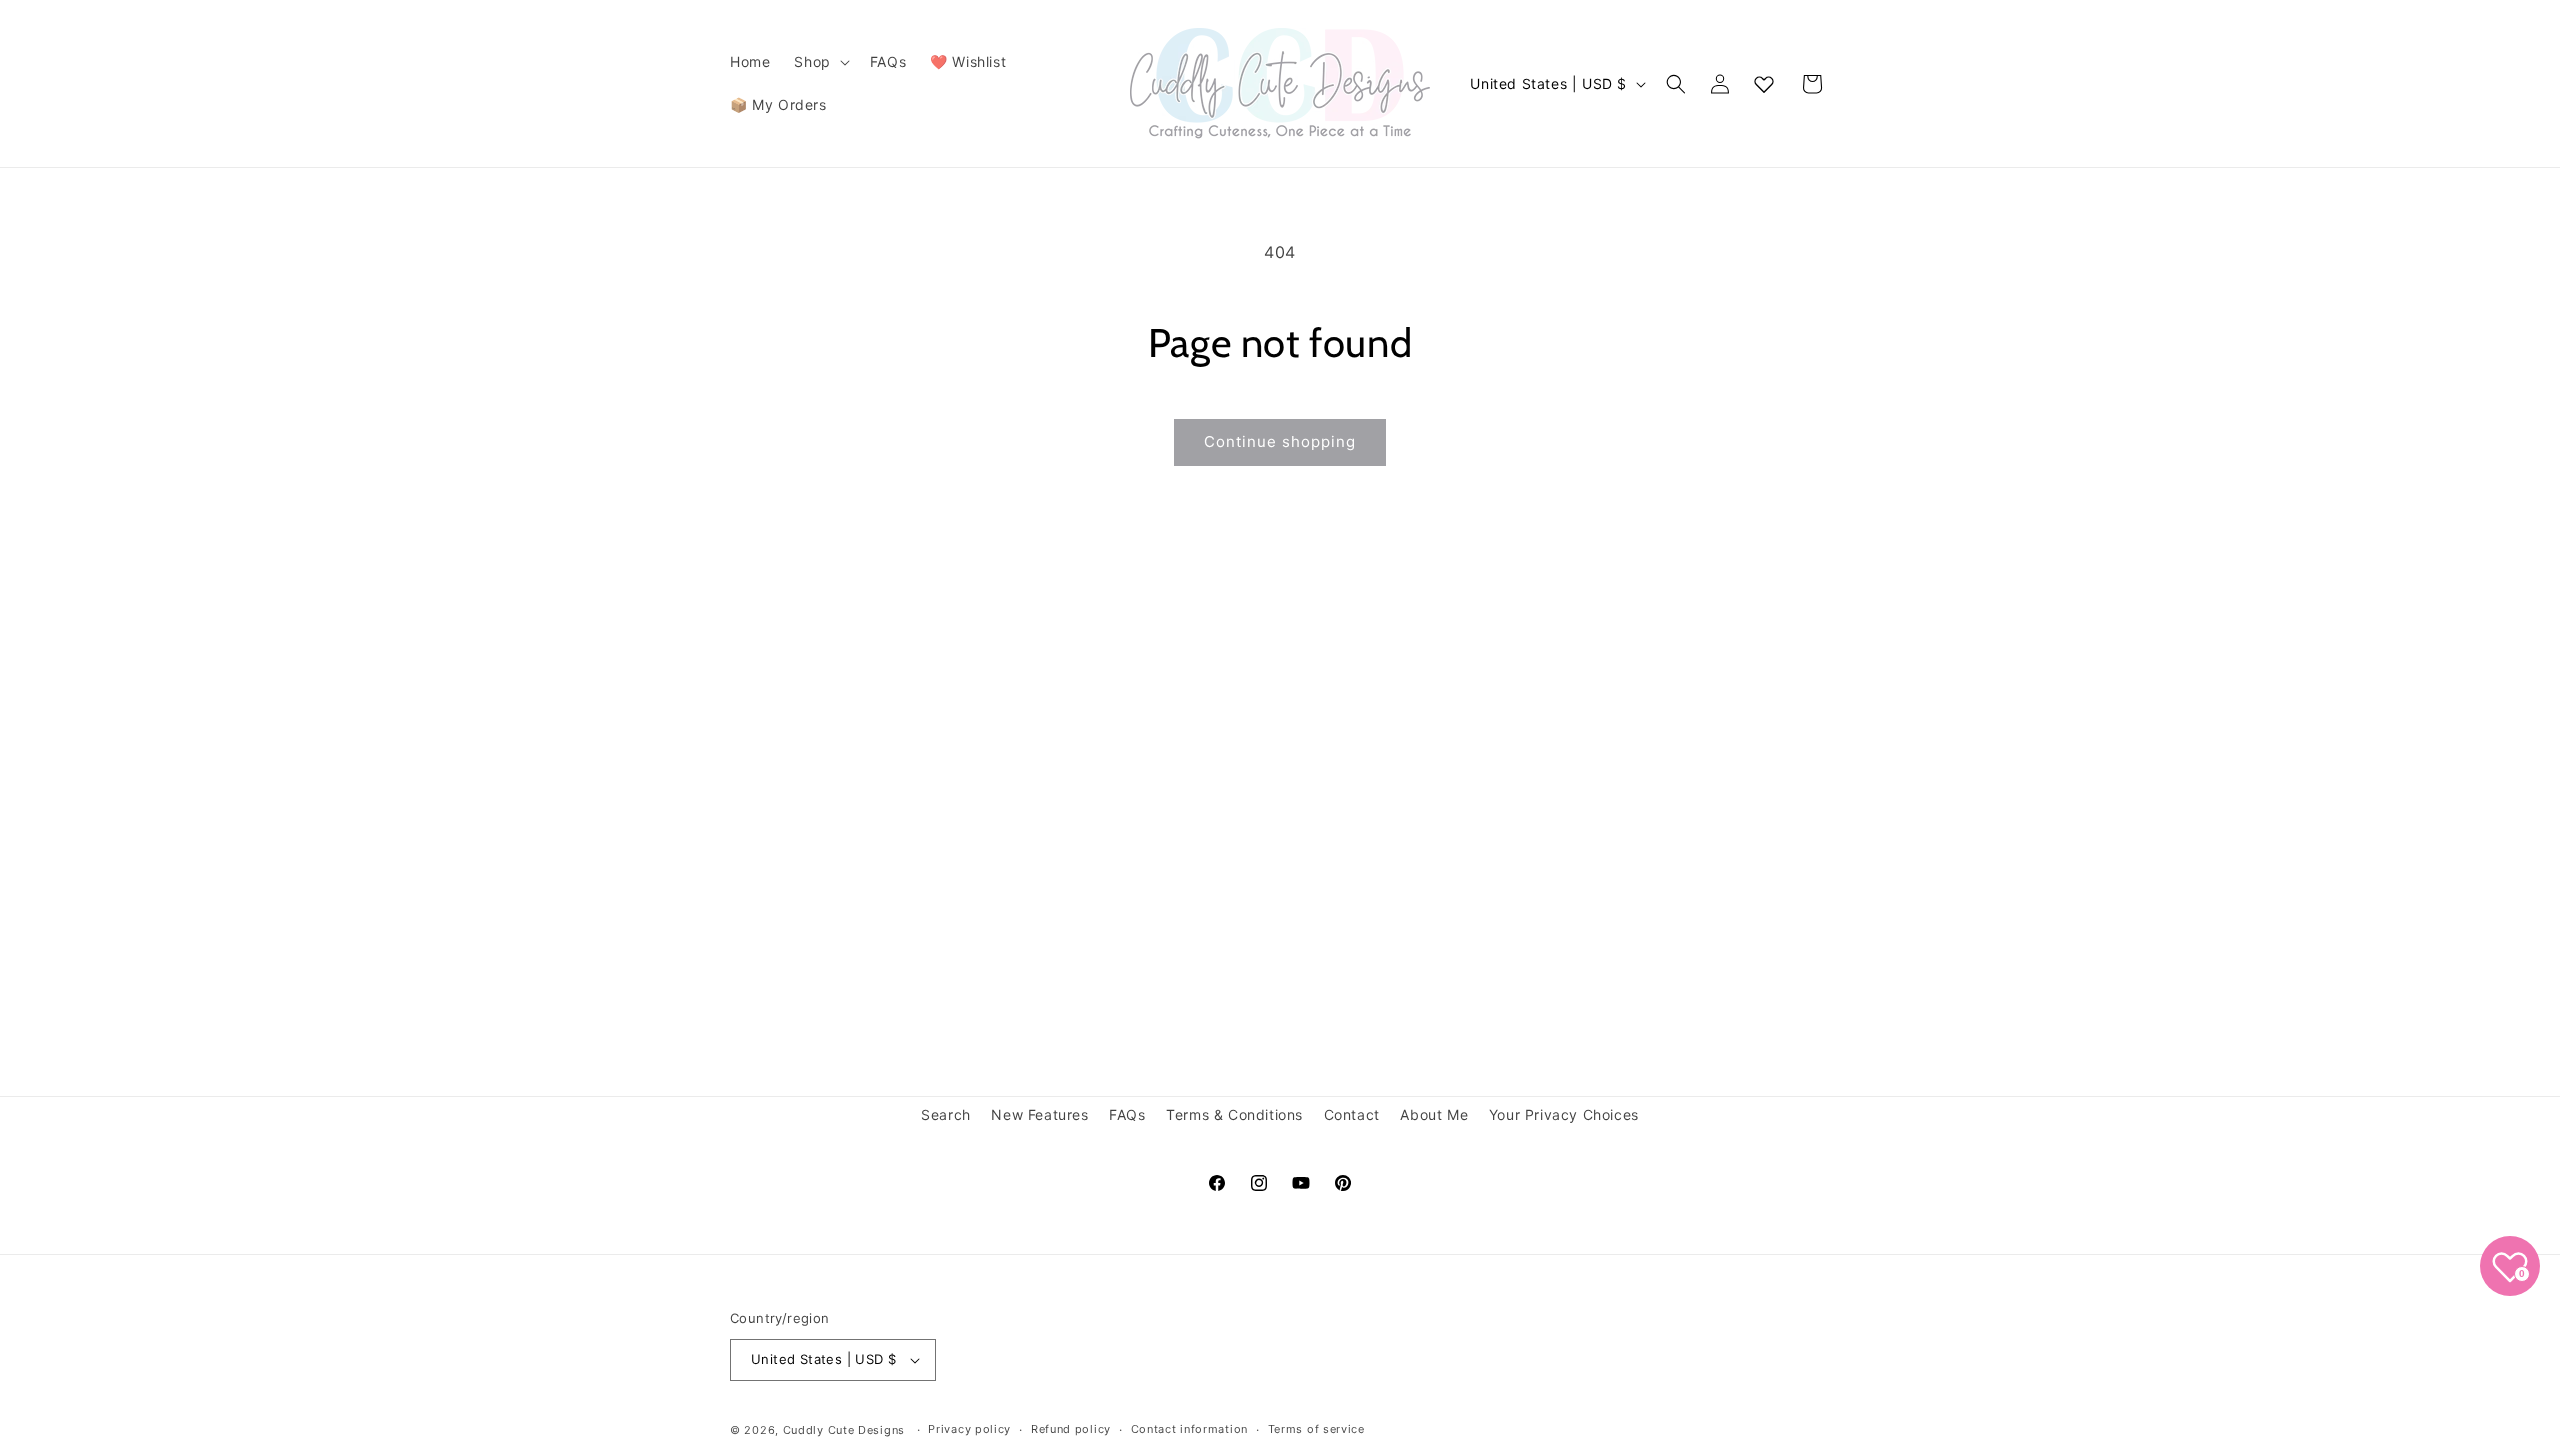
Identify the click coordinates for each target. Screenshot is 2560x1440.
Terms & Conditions (1234, 1114)
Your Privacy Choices (1564, 1114)
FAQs (1127, 1114)
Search (946, 1114)
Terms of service (1316, 1429)
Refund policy (1071, 1429)
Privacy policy (969, 1429)
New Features (1039, 1114)
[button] (819, 62)
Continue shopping (1280, 441)
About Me (1434, 1114)
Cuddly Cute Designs (844, 1430)
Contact (1352, 1114)
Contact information (1189, 1429)
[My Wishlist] (1764, 84)
